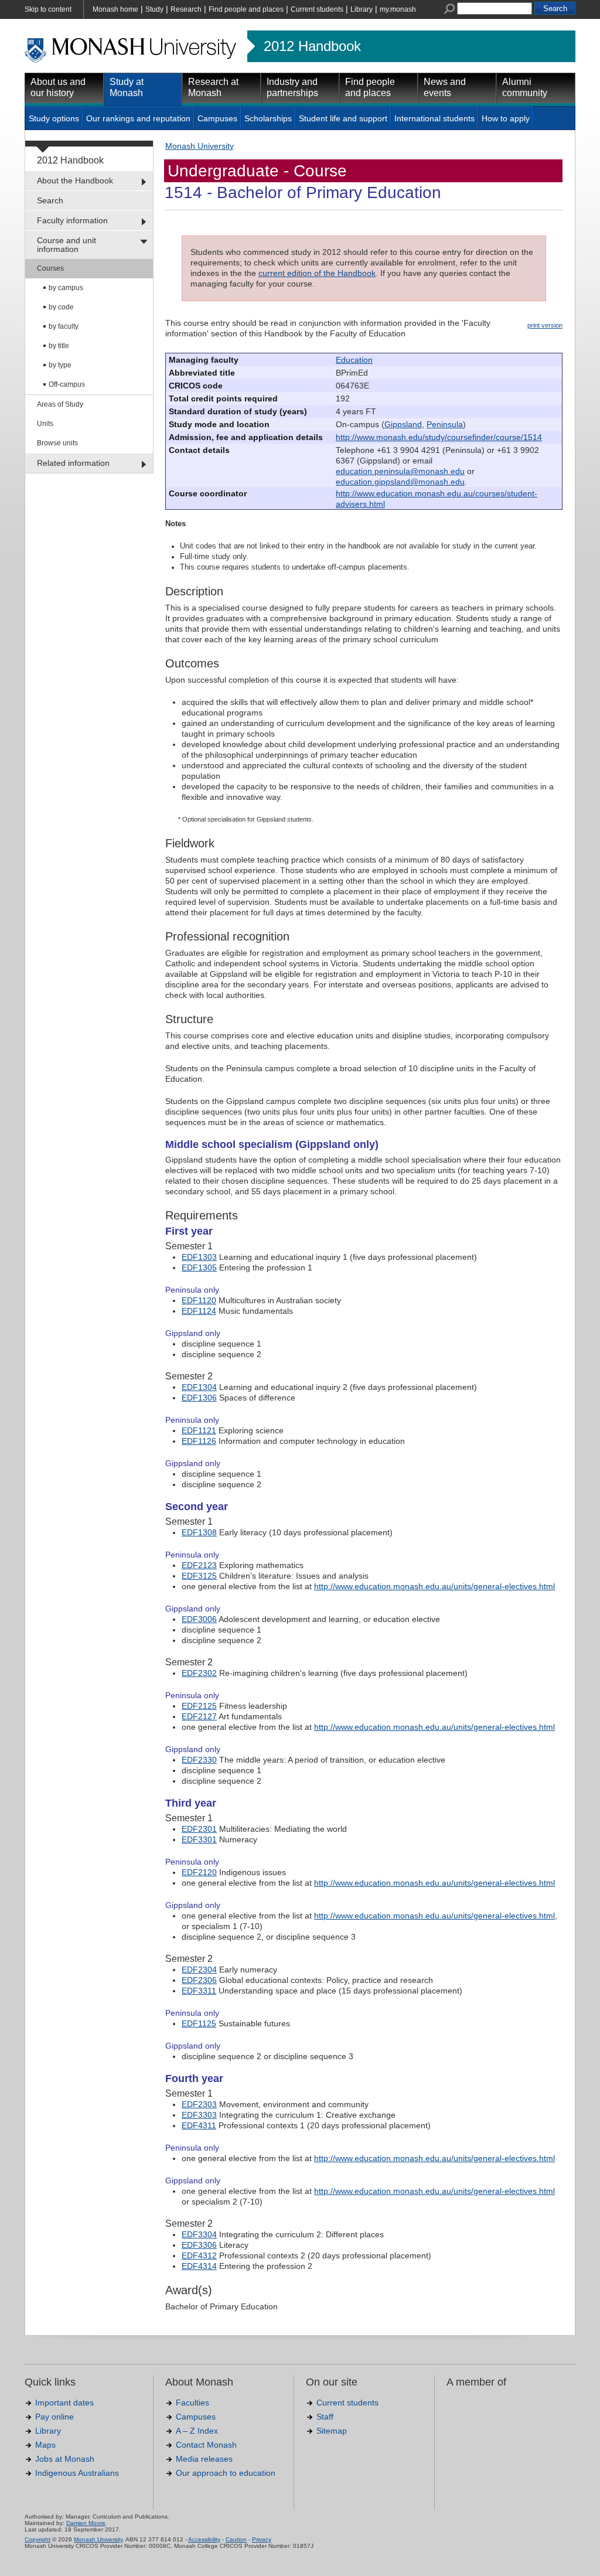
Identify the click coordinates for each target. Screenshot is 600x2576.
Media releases (204, 2459)
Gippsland (403, 424)
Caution (236, 2539)
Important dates (64, 2403)
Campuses (217, 118)
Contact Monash (206, 2445)
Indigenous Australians (77, 2473)
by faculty (64, 326)
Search (50, 200)
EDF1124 (199, 1311)
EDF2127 (199, 1716)
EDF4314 (199, 2266)
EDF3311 (199, 1991)
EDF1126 (199, 1441)
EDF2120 (199, 1872)
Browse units (57, 443)
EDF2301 (199, 1829)
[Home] (132, 61)
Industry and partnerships (292, 87)
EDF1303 (199, 1257)
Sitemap (332, 2431)
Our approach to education (226, 2473)
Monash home (115, 9)
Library (362, 9)
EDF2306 (199, 1980)
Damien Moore (86, 2523)
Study (154, 9)
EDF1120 (199, 1300)
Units (45, 424)
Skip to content (48, 9)
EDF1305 (199, 1267)
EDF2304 (199, 1970)
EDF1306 (199, 1398)
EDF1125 (199, 2023)
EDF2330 (199, 1760)
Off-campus (67, 384)
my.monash (398, 9)
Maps (45, 2445)
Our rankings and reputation (138, 118)
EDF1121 (199, 1430)
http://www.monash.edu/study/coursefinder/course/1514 (439, 437)
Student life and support (343, 118)
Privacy (262, 2539)
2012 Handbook (312, 46)
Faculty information (72, 220)
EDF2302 (199, 1673)
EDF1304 (199, 1387)
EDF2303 (199, 2104)
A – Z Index (197, 2431)
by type (60, 365)
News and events (445, 87)
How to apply (506, 118)
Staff (325, 2417)
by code (61, 307)
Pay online (54, 2417)
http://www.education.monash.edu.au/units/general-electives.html (434, 1586)
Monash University (200, 146)
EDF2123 (199, 1565)
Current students (317, 9)
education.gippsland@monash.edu (400, 482)
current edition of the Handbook (317, 273)
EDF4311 (199, 2125)
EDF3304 (199, 2234)
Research (186, 9)
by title (59, 346)
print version (545, 325)
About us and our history (58, 87)
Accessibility (204, 2539)
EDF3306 (199, 2245)
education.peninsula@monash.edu (400, 471)
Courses (50, 268)
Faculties (192, 2403)
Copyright (37, 2539)
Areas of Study (60, 404)
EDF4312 (199, 2255)
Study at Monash (127, 87)
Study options (54, 118)
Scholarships (268, 118)
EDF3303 (199, 2115)
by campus (66, 288)
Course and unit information (67, 245)
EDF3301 (199, 1839)
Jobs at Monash (65, 2459)
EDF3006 (199, 1619)
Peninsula (445, 424)
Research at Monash (213, 87)
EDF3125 (199, 1576)
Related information (73, 463)
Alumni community (525, 87)
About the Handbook (75, 180)
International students (434, 118)
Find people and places (246, 9)
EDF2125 (199, 1706)
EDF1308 (199, 1532)
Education (354, 360)
